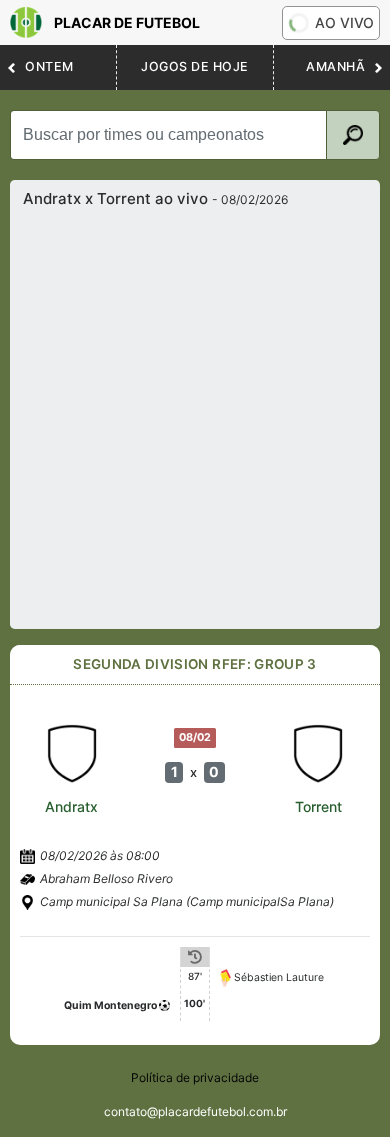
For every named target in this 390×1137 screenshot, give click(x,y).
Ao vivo (344, 22)
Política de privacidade (195, 1077)
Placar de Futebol (127, 22)
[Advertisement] (195, 413)
